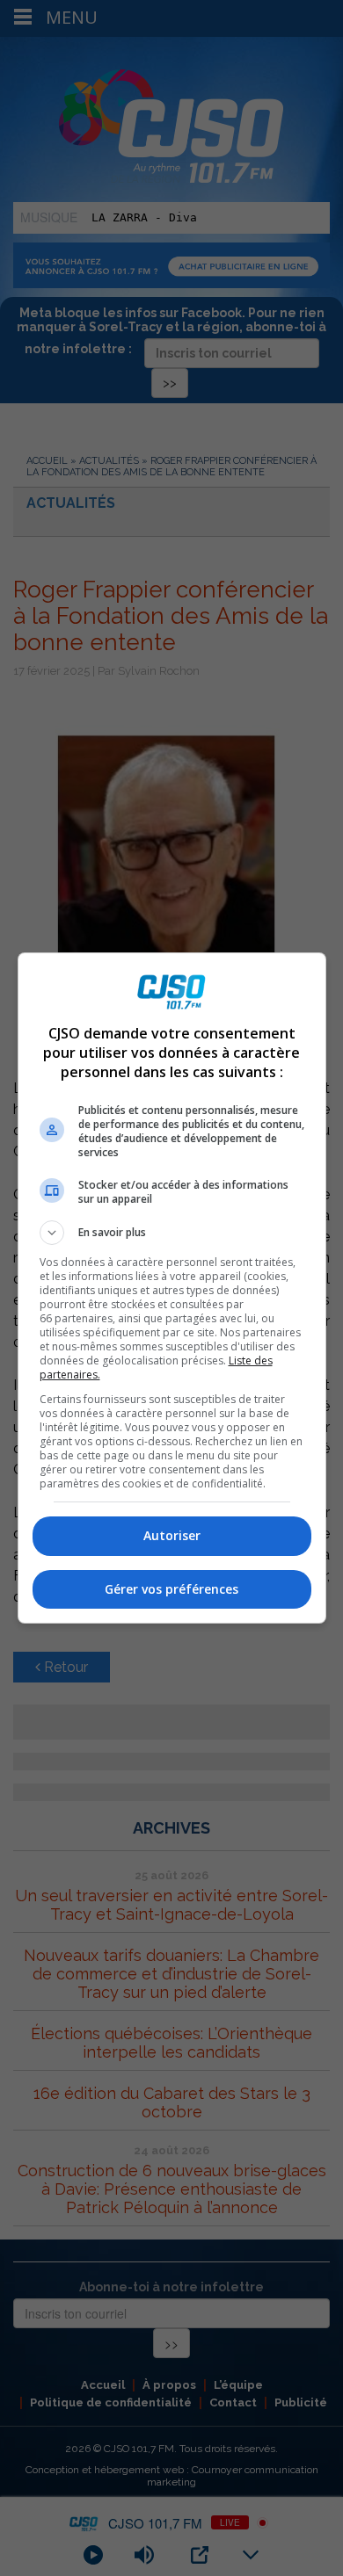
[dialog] (172, 1288)
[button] (172, 1233)
